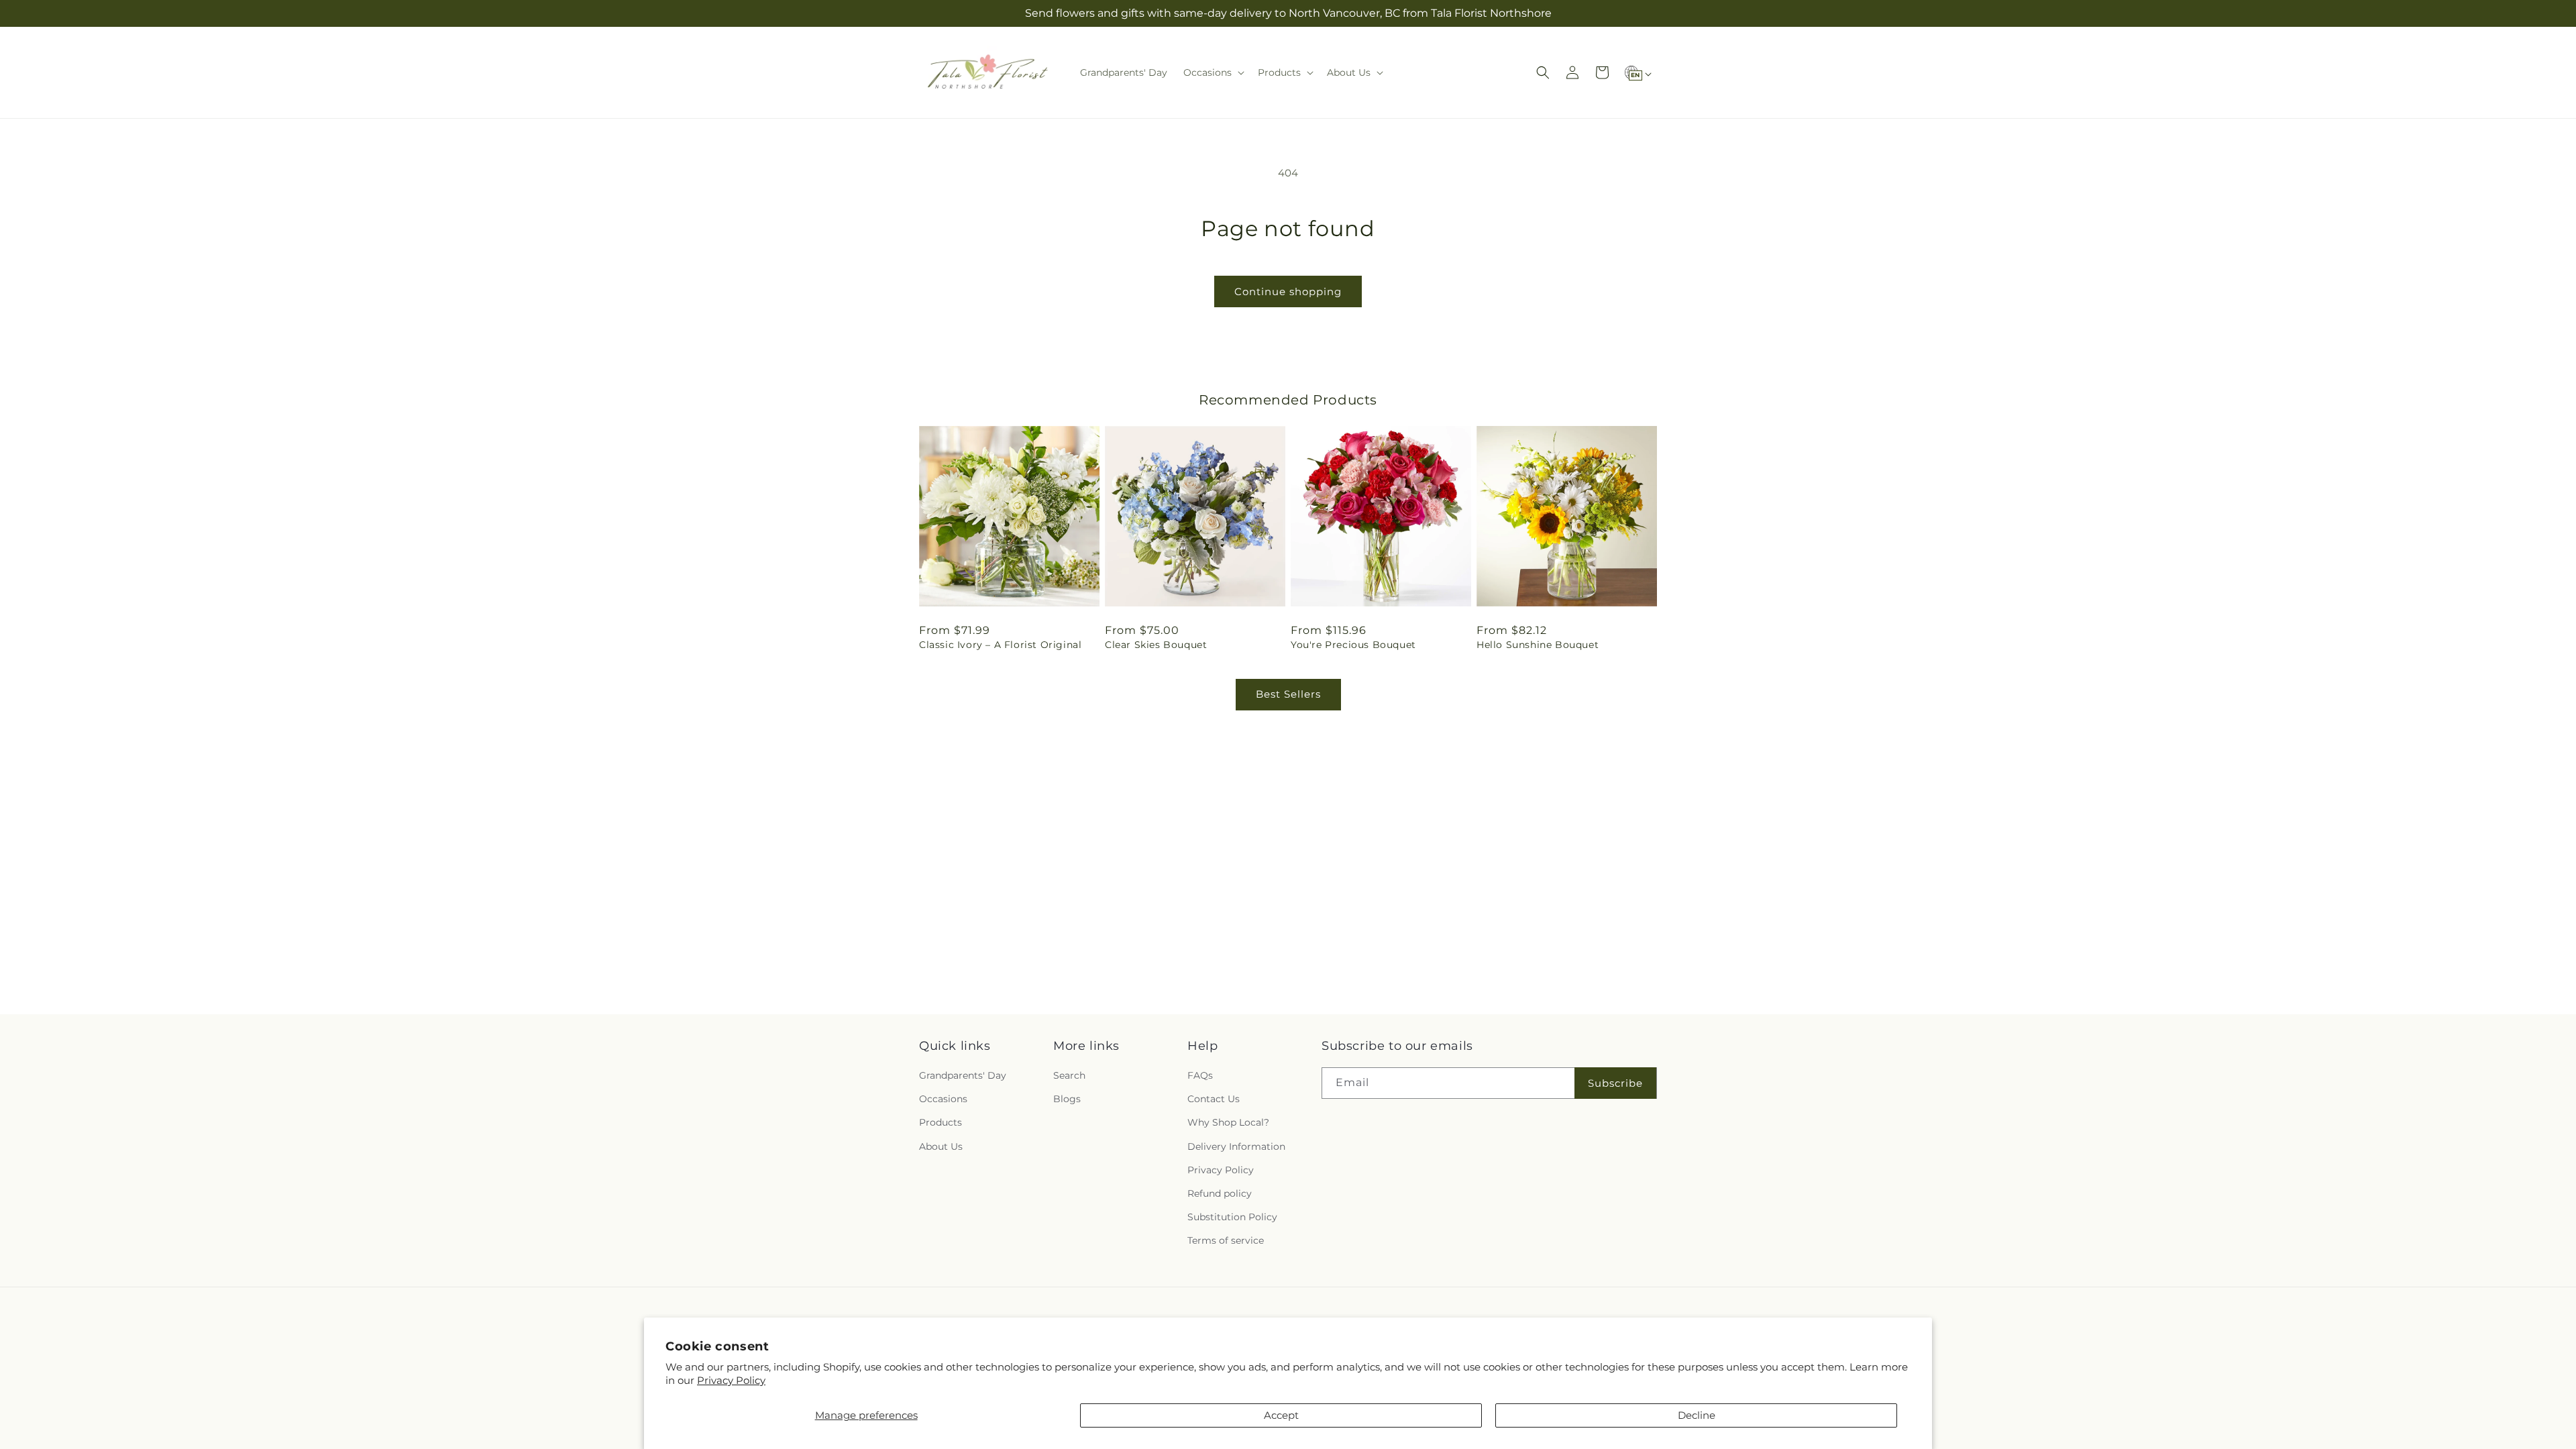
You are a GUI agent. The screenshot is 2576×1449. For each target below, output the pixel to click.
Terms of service (1226, 1241)
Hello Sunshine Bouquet (1538, 645)
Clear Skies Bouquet (1156, 645)
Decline (1697, 1415)
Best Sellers (1288, 694)
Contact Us (1214, 1099)
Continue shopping (1288, 291)
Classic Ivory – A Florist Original (1000, 645)
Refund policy (1220, 1193)
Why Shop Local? (1228, 1123)
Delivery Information (1236, 1146)
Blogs (1067, 1099)
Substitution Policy (1232, 1217)
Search (1069, 1075)
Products (941, 1123)
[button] (1213, 72)
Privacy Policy (731, 1380)
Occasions (943, 1099)
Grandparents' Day (963, 1075)
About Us (941, 1146)
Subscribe (1615, 1083)
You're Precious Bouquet (1353, 645)
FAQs (1200, 1075)
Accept (1281, 1415)
